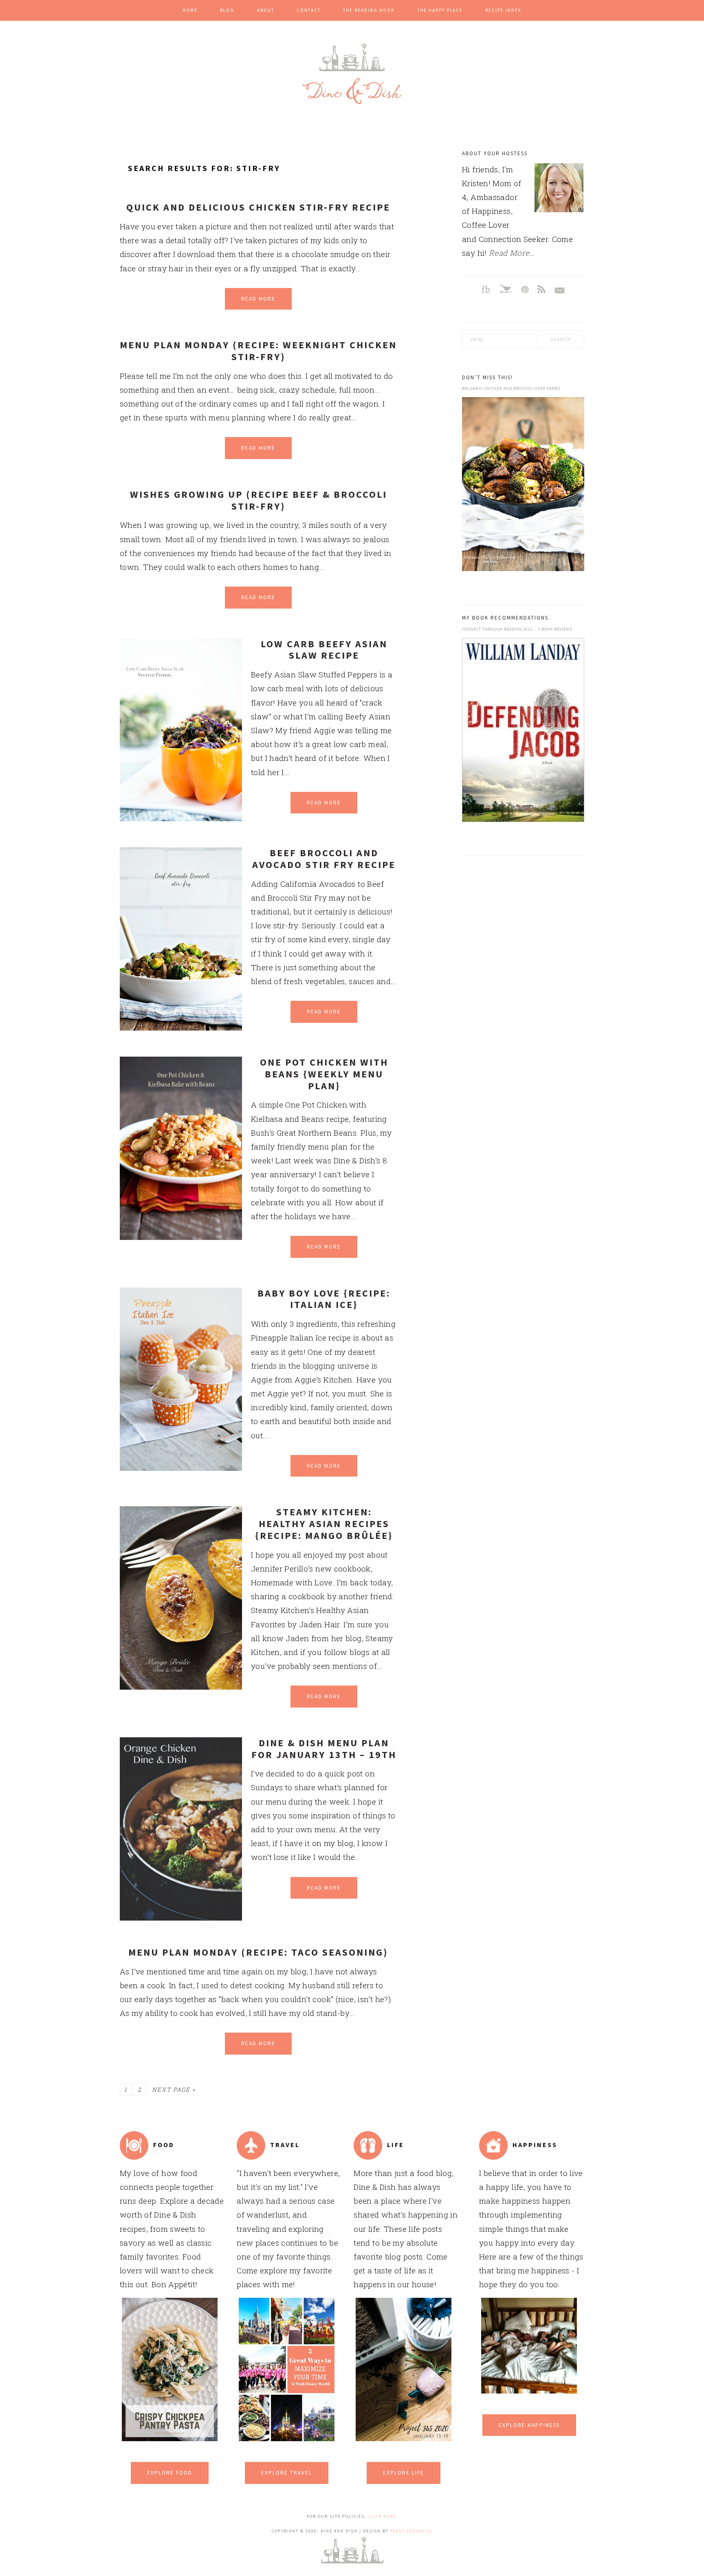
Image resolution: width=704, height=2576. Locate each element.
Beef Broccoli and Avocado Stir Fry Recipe (324, 859)
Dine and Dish (352, 74)
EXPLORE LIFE (404, 2473)
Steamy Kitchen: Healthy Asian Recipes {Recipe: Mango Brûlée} (324, 1524)
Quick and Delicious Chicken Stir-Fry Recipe (258, 207)
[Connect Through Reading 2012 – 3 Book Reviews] (523, 732)
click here (382, 2516)
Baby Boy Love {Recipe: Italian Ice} (324, 1299)
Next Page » (174, 2089)
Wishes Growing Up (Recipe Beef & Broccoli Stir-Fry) (258, 500)
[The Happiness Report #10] (529, 2390)
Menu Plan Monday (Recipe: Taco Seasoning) (258, 1952)
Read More (258, 299)
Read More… (512, 253)
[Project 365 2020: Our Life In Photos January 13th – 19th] (404, 2438)
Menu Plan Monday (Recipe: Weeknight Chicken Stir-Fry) (258, 351)
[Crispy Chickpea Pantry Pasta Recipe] (170, 2438)
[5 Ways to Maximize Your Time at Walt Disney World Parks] (287, 2438)
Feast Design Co (411, 2531)
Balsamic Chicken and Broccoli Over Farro (511, 388)
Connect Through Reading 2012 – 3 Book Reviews (517, 629)
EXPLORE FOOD (170, 2473)
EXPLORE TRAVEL (287, 2473)
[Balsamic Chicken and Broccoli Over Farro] (523, 486)
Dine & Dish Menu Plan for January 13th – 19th (324, 1749)
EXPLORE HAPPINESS (529, 2425)
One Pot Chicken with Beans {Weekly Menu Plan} (324, 1074)
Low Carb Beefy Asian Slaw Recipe (324, 650)
